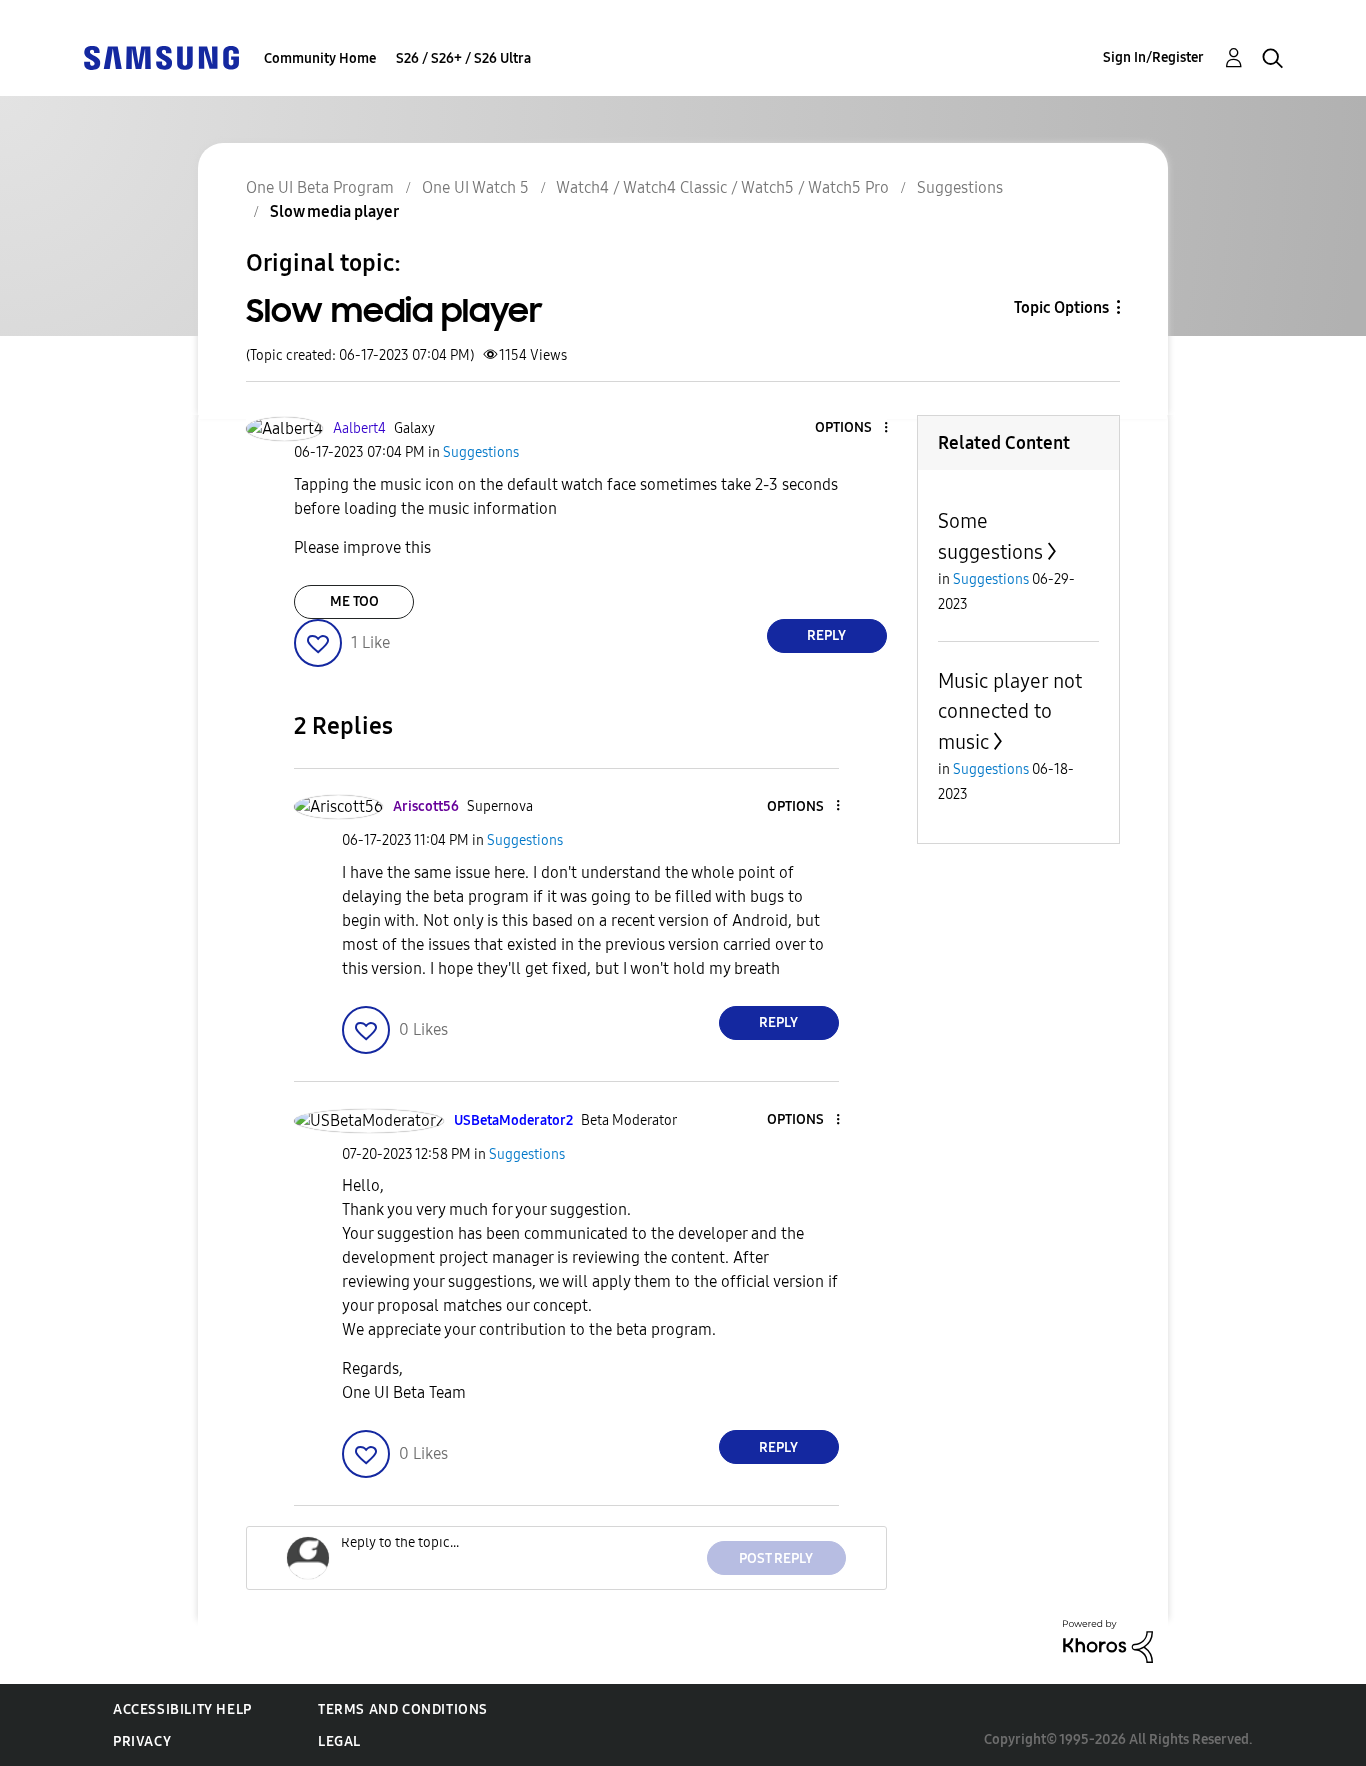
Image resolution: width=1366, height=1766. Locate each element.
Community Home (320, 58)
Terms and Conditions (403, 1709)
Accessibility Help (182, 1709)
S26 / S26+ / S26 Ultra (463, 58)
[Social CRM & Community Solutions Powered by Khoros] (1108, 1640)
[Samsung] (161, 56)
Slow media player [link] (334, 211)
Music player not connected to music (1010, 711)
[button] (852, 428)
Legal (339, 1741)
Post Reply (776, 1558)
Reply (826, 635)
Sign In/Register (1153, 57)
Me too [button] (354, 601)
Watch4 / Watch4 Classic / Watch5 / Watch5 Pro (722, 187)
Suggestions (960, 187)
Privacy (142, 1741)
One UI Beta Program (320, 187)
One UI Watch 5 (475, 187)
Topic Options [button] (1061, 307)
